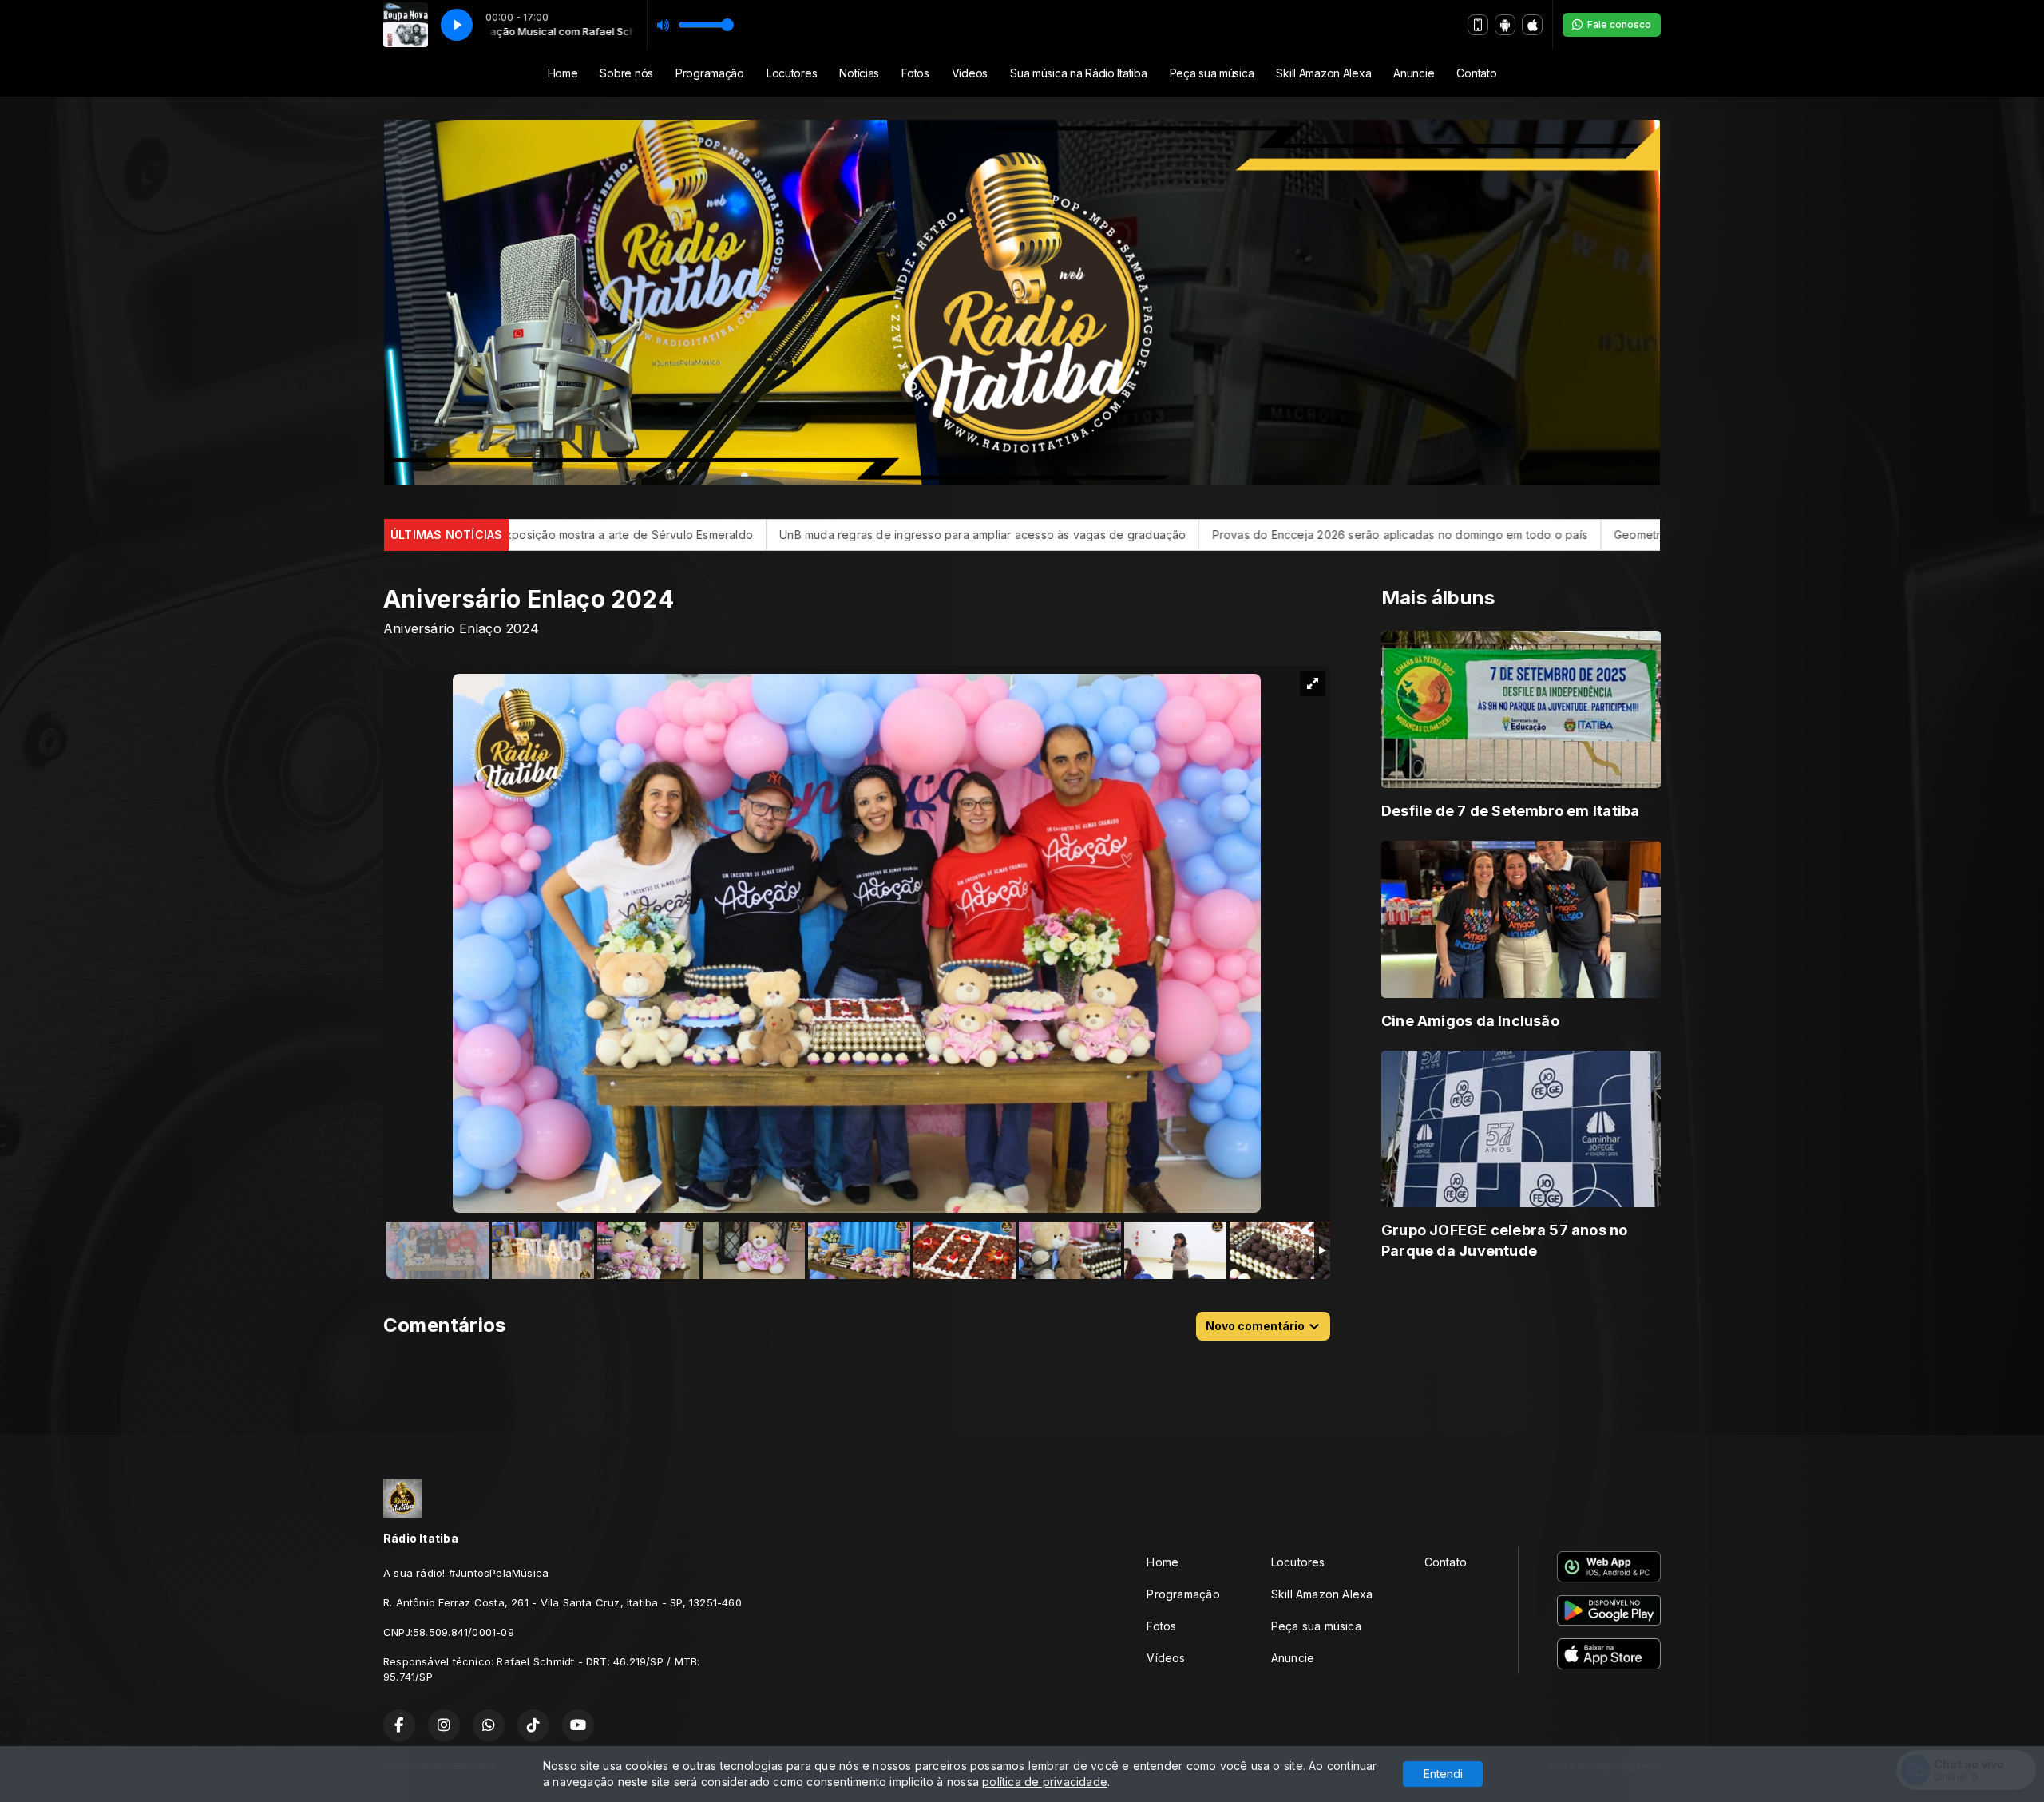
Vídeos (970, 73)
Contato (1476, 73)
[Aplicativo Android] (1505, 25)
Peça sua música (1212, 73)
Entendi (1443, 1774)
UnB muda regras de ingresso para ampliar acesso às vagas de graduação (672, 535)
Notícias (859, 73)
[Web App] (1478, 25)
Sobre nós (626, 73)
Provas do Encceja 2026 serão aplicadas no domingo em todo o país (1088, 535)
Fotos (915, 73)
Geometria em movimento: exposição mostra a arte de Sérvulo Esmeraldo (1502, 535)
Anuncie (1414, 73)
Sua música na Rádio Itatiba (1078, 73)
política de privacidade (1045, 1782)
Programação (710, 73)
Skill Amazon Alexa (1323, 73)
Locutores (792, 73)
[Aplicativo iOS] (1532, 25)
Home (563, 73)
